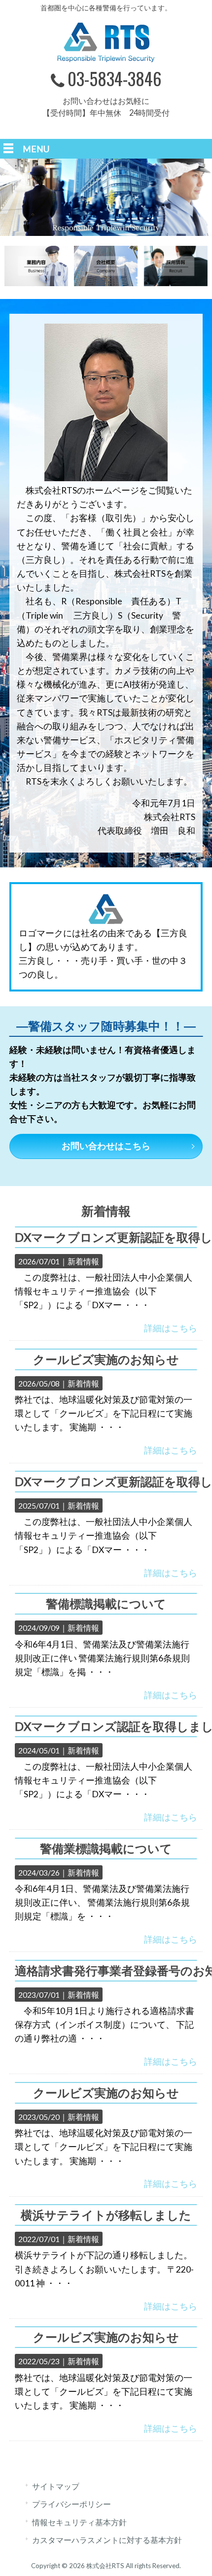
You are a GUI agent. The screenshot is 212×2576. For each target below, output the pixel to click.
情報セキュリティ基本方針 (79, 2522)
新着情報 (83, 1261)
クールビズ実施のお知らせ (106, 1359)
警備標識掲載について (106, 1603)
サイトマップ (56, 2486)
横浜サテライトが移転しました (106, 2215)
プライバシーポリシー (71, 2504)
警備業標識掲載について (106, 1848)
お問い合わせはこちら (106, 1146)
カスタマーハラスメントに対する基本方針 (107, 2540)
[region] (106, 197)
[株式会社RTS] (106, 59)
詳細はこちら (171, 1328)
